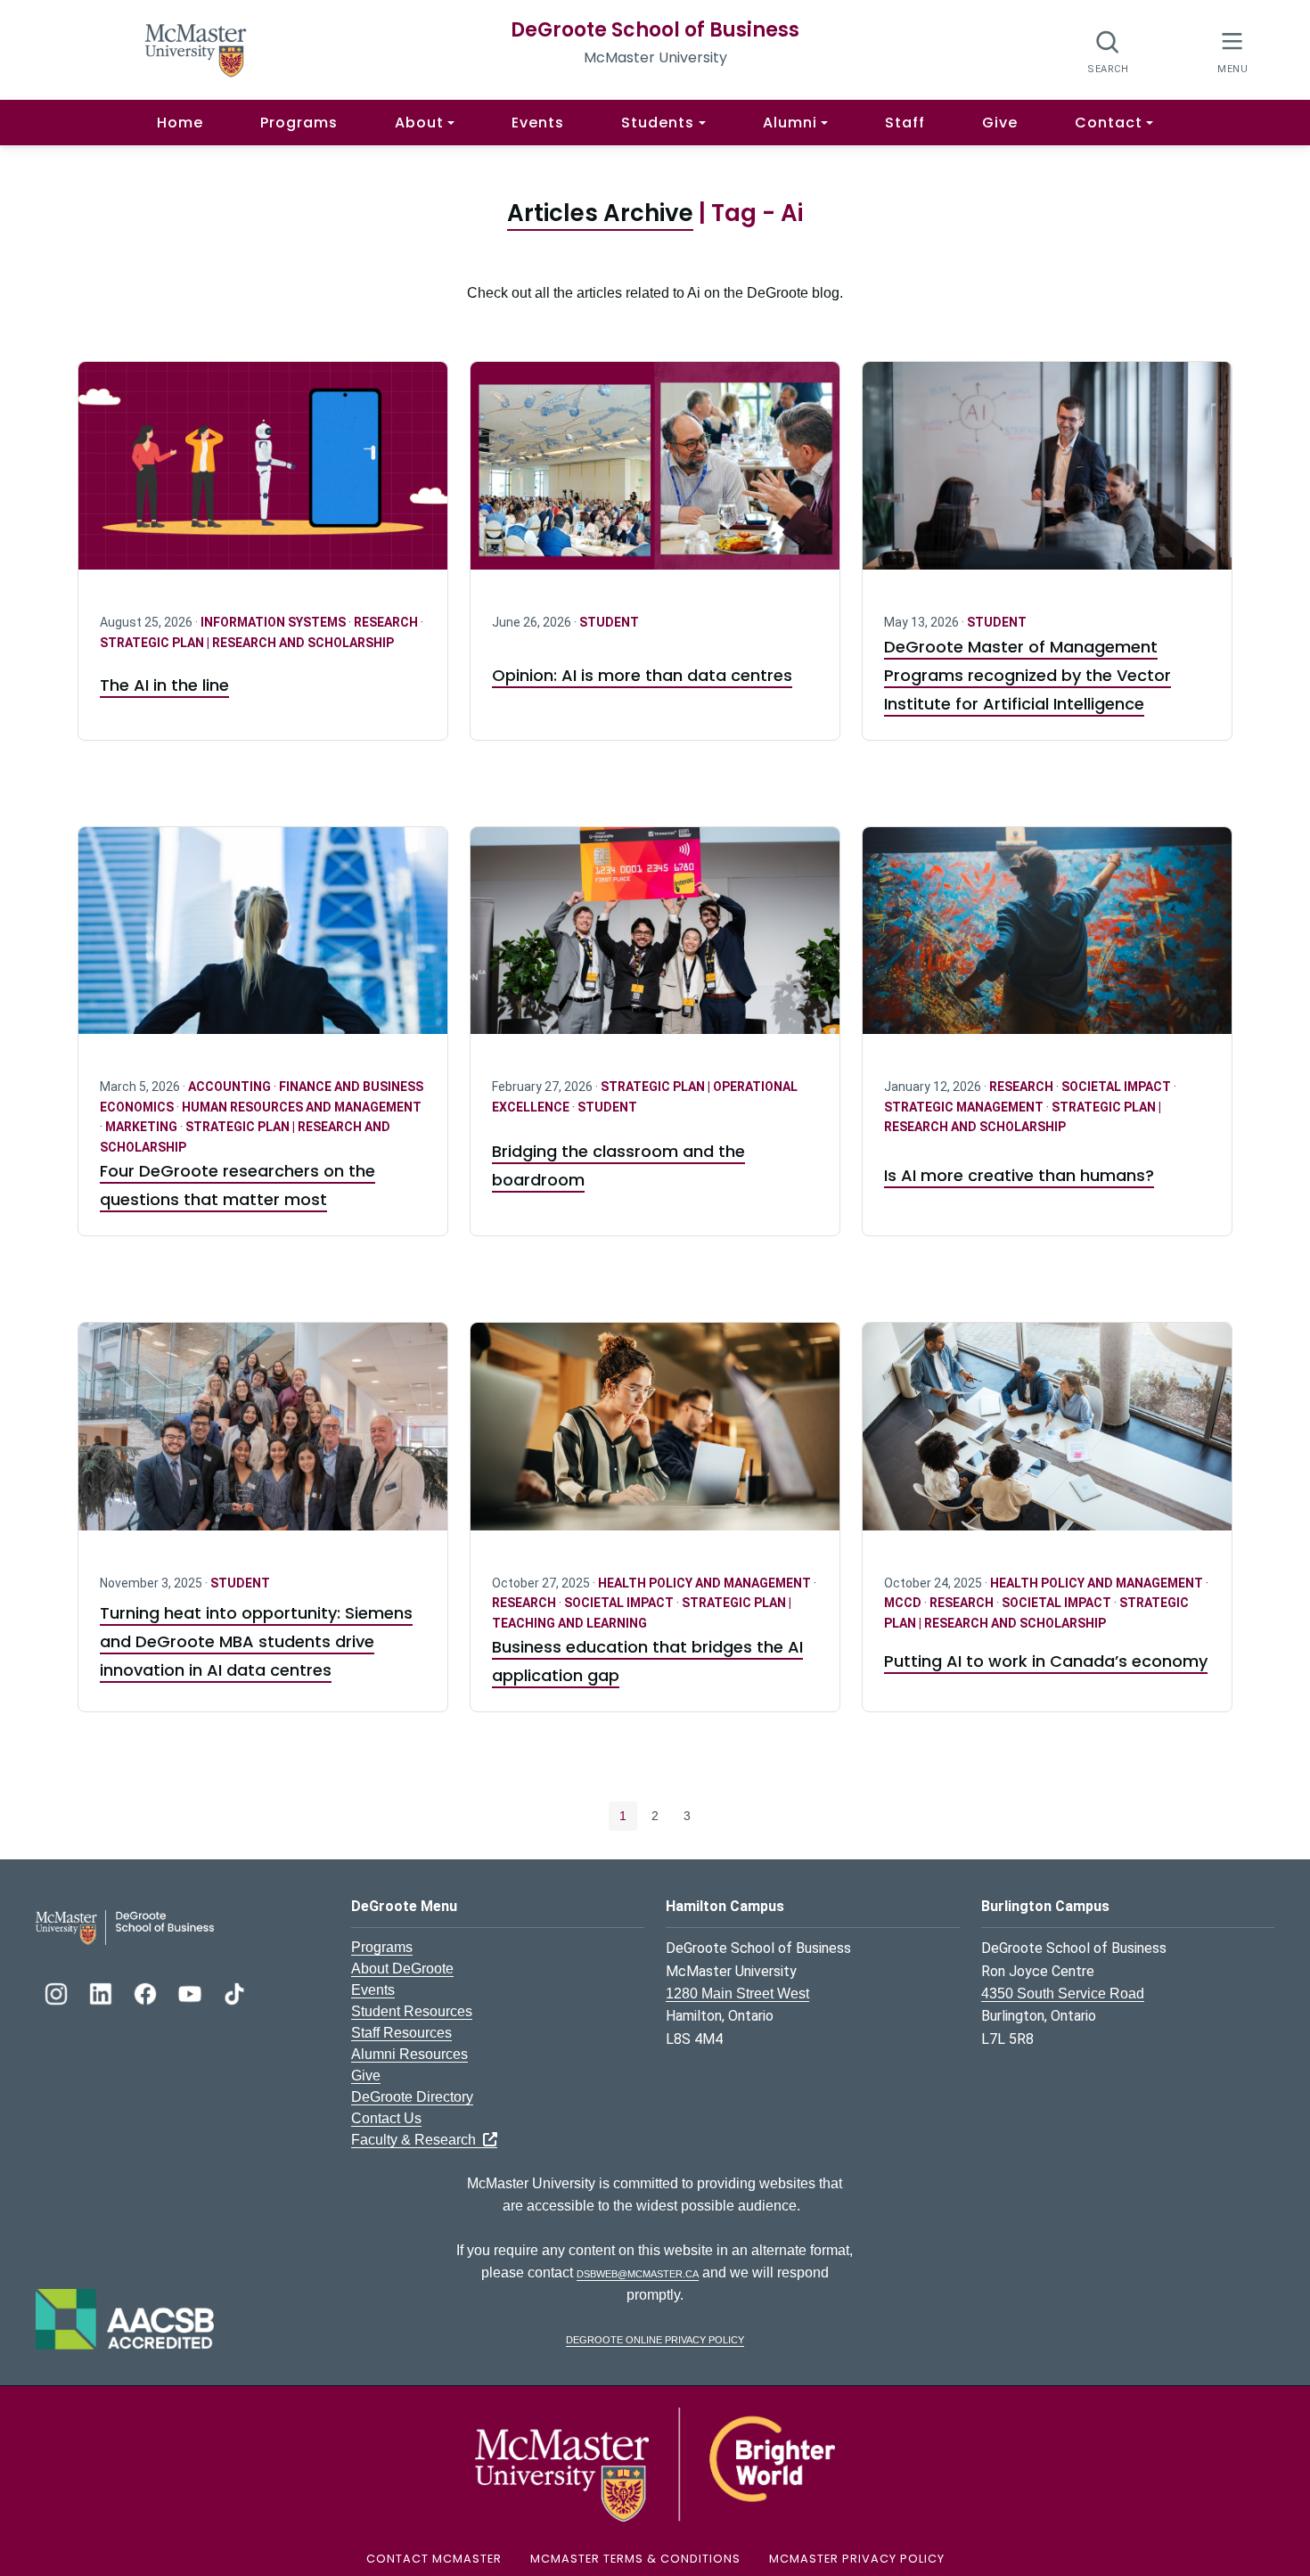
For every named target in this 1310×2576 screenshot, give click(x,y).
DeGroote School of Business (655, 30)
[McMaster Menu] (1232, 50)
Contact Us (386, 2118)
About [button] (419, 123)
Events (538, 123)
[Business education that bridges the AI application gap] (655, 1437)
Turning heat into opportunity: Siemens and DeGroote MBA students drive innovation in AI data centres (256, 1641)
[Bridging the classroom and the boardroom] (655, 942)
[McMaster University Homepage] (196, 49)
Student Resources (412, 2011)
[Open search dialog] (1108, 51)
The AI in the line (164, 685)
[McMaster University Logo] (655, 2463)
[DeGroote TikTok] (234, 1992)
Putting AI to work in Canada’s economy (1046, 1661)
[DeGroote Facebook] (147, 1992)
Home (180, 123)
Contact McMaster (434, 2559)
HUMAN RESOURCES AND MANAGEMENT (302, 1107)
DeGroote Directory (412, 2097)
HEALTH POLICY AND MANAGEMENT (706, 1583)
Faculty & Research (417, 2140)
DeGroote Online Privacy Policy (655, 2338)
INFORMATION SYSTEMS (274, 622)
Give (1000, 123)
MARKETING (143, 1127)
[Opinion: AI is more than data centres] (655, 476)
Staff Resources (401, 2033)
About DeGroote (402, 1969)
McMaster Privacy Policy (857, 2559)
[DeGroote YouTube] (192, 1992)
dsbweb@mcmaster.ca (638, 2272)
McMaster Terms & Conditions (635, 2559)
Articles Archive (600, 213)
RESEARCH (387, 622)
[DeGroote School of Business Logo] (125, 1927)
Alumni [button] (790, 123)
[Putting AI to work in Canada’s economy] (1047, 1437)
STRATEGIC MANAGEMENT (965, 1107)
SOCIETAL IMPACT (1118, 1087)
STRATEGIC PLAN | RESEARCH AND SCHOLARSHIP (247, 643)
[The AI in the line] (263, 476)
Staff (905, 123)
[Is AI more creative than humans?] (1047, 942)
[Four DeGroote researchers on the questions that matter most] (263, 942)
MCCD (904, 1603)
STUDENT (609, 622)
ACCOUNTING (231, 1087)
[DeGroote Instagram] (58, 1992)
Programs (299, 123)
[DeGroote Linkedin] (102, 1992)
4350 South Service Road (1063, 1994)
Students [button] (658, 123)
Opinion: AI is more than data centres (642, 675)
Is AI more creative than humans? (1019, 1175)
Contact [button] (1109, 123)
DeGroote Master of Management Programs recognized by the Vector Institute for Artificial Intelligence (1028, 675)
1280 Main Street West (737, 1994)
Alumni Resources (409, 2054)
